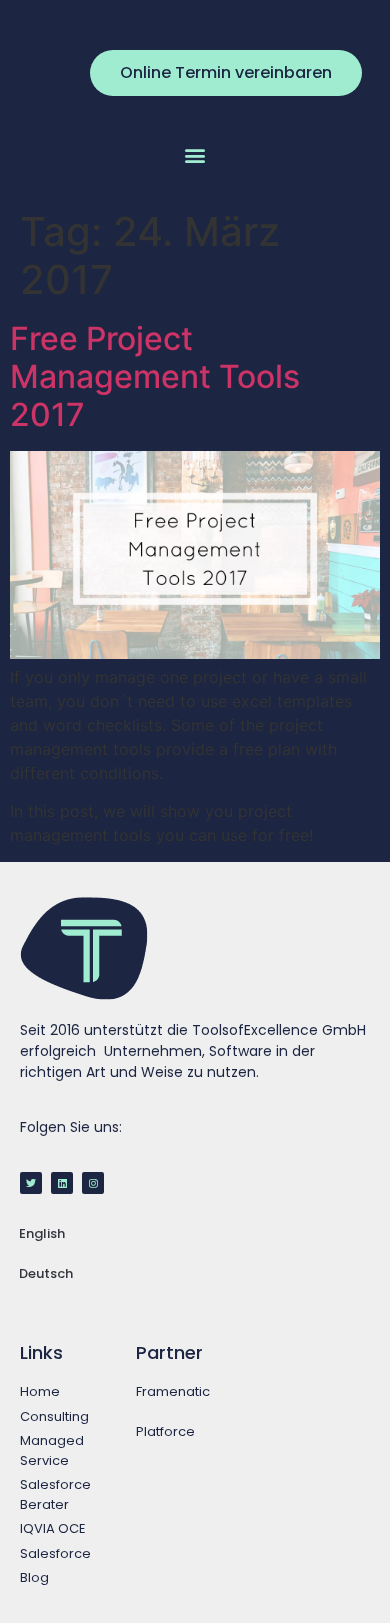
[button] (195, 155)
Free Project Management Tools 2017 (155, 377)
